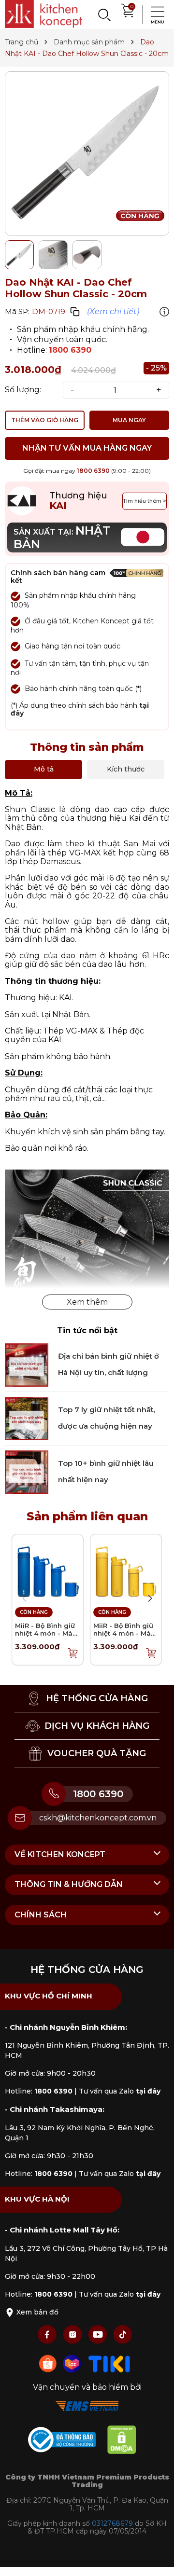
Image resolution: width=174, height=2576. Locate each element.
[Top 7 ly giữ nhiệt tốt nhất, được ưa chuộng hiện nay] (27, 1418)
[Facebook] (48, 2334)
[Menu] (155, 14)
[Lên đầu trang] (157, 2559)
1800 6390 (70, 350)
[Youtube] (99, 2334)
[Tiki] (109, 2363)
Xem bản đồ (36, 2312)
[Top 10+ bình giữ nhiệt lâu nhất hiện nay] (27, 1471)
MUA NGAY (129, 420)
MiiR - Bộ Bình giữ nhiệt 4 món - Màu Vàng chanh (124, 1633)
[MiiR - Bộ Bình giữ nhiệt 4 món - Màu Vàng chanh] (126, 1569)
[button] (150, 1598)
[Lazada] (73, 2363)
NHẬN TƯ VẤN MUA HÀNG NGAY (87, 448)
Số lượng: (23, 390)
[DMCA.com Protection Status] (127, 2441)
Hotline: (39, 2091)
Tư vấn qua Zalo (120, 2091)
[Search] (104, 14)
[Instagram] (73, 2334)
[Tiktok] (123, 2334)
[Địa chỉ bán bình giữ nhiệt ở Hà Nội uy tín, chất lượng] (27, 1364)
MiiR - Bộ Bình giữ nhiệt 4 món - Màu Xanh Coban (46, 1633)
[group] (87, 153)
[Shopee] (49, 2363)
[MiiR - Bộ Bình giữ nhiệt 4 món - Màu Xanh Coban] (48, 1569)
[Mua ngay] (73, 1653)
